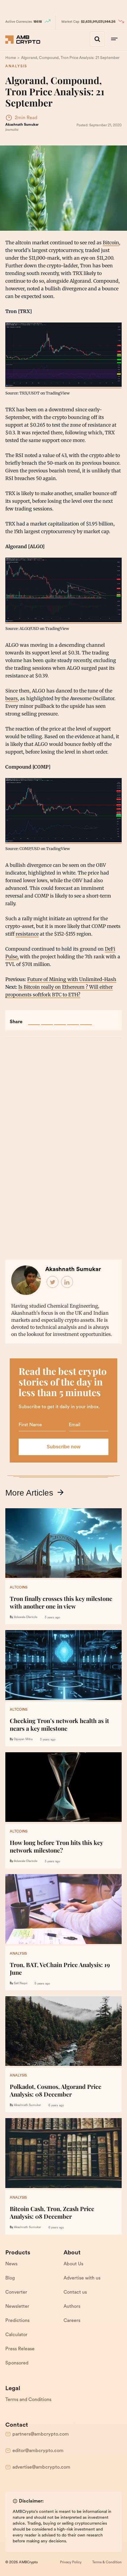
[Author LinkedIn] (67, 1282)
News (11, 2264)
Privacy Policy (71, 2562)
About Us (73, 2264)
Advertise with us (82, 2278)
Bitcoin (111, 243)
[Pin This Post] (60, 1019)
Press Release (20, 2349)
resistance (27, 934)
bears (12, 698)
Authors (72, 2307)
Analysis (16, 66)
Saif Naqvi (21, 1983)
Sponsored (17, 2363)
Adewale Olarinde (26, 1617)
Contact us (75, 2292)
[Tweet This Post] (47, 1019)
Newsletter (17, 2307)
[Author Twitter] (53, 1282)
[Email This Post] (73, 1019)
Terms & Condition (107, 2562)
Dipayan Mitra (23, 1739)
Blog (10, 2278)
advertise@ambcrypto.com (41, 2467)
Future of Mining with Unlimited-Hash (72, 979)
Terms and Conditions (28, 2400)
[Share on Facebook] (34, 1019)
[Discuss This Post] (86, 1019)
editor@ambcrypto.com (38, 2451)
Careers (72, 2321)
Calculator (16, 2335)
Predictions (17, 2321)
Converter (16, 2292)
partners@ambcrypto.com (41, 2434)
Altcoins (19, 1588)
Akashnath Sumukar (22, 125)
